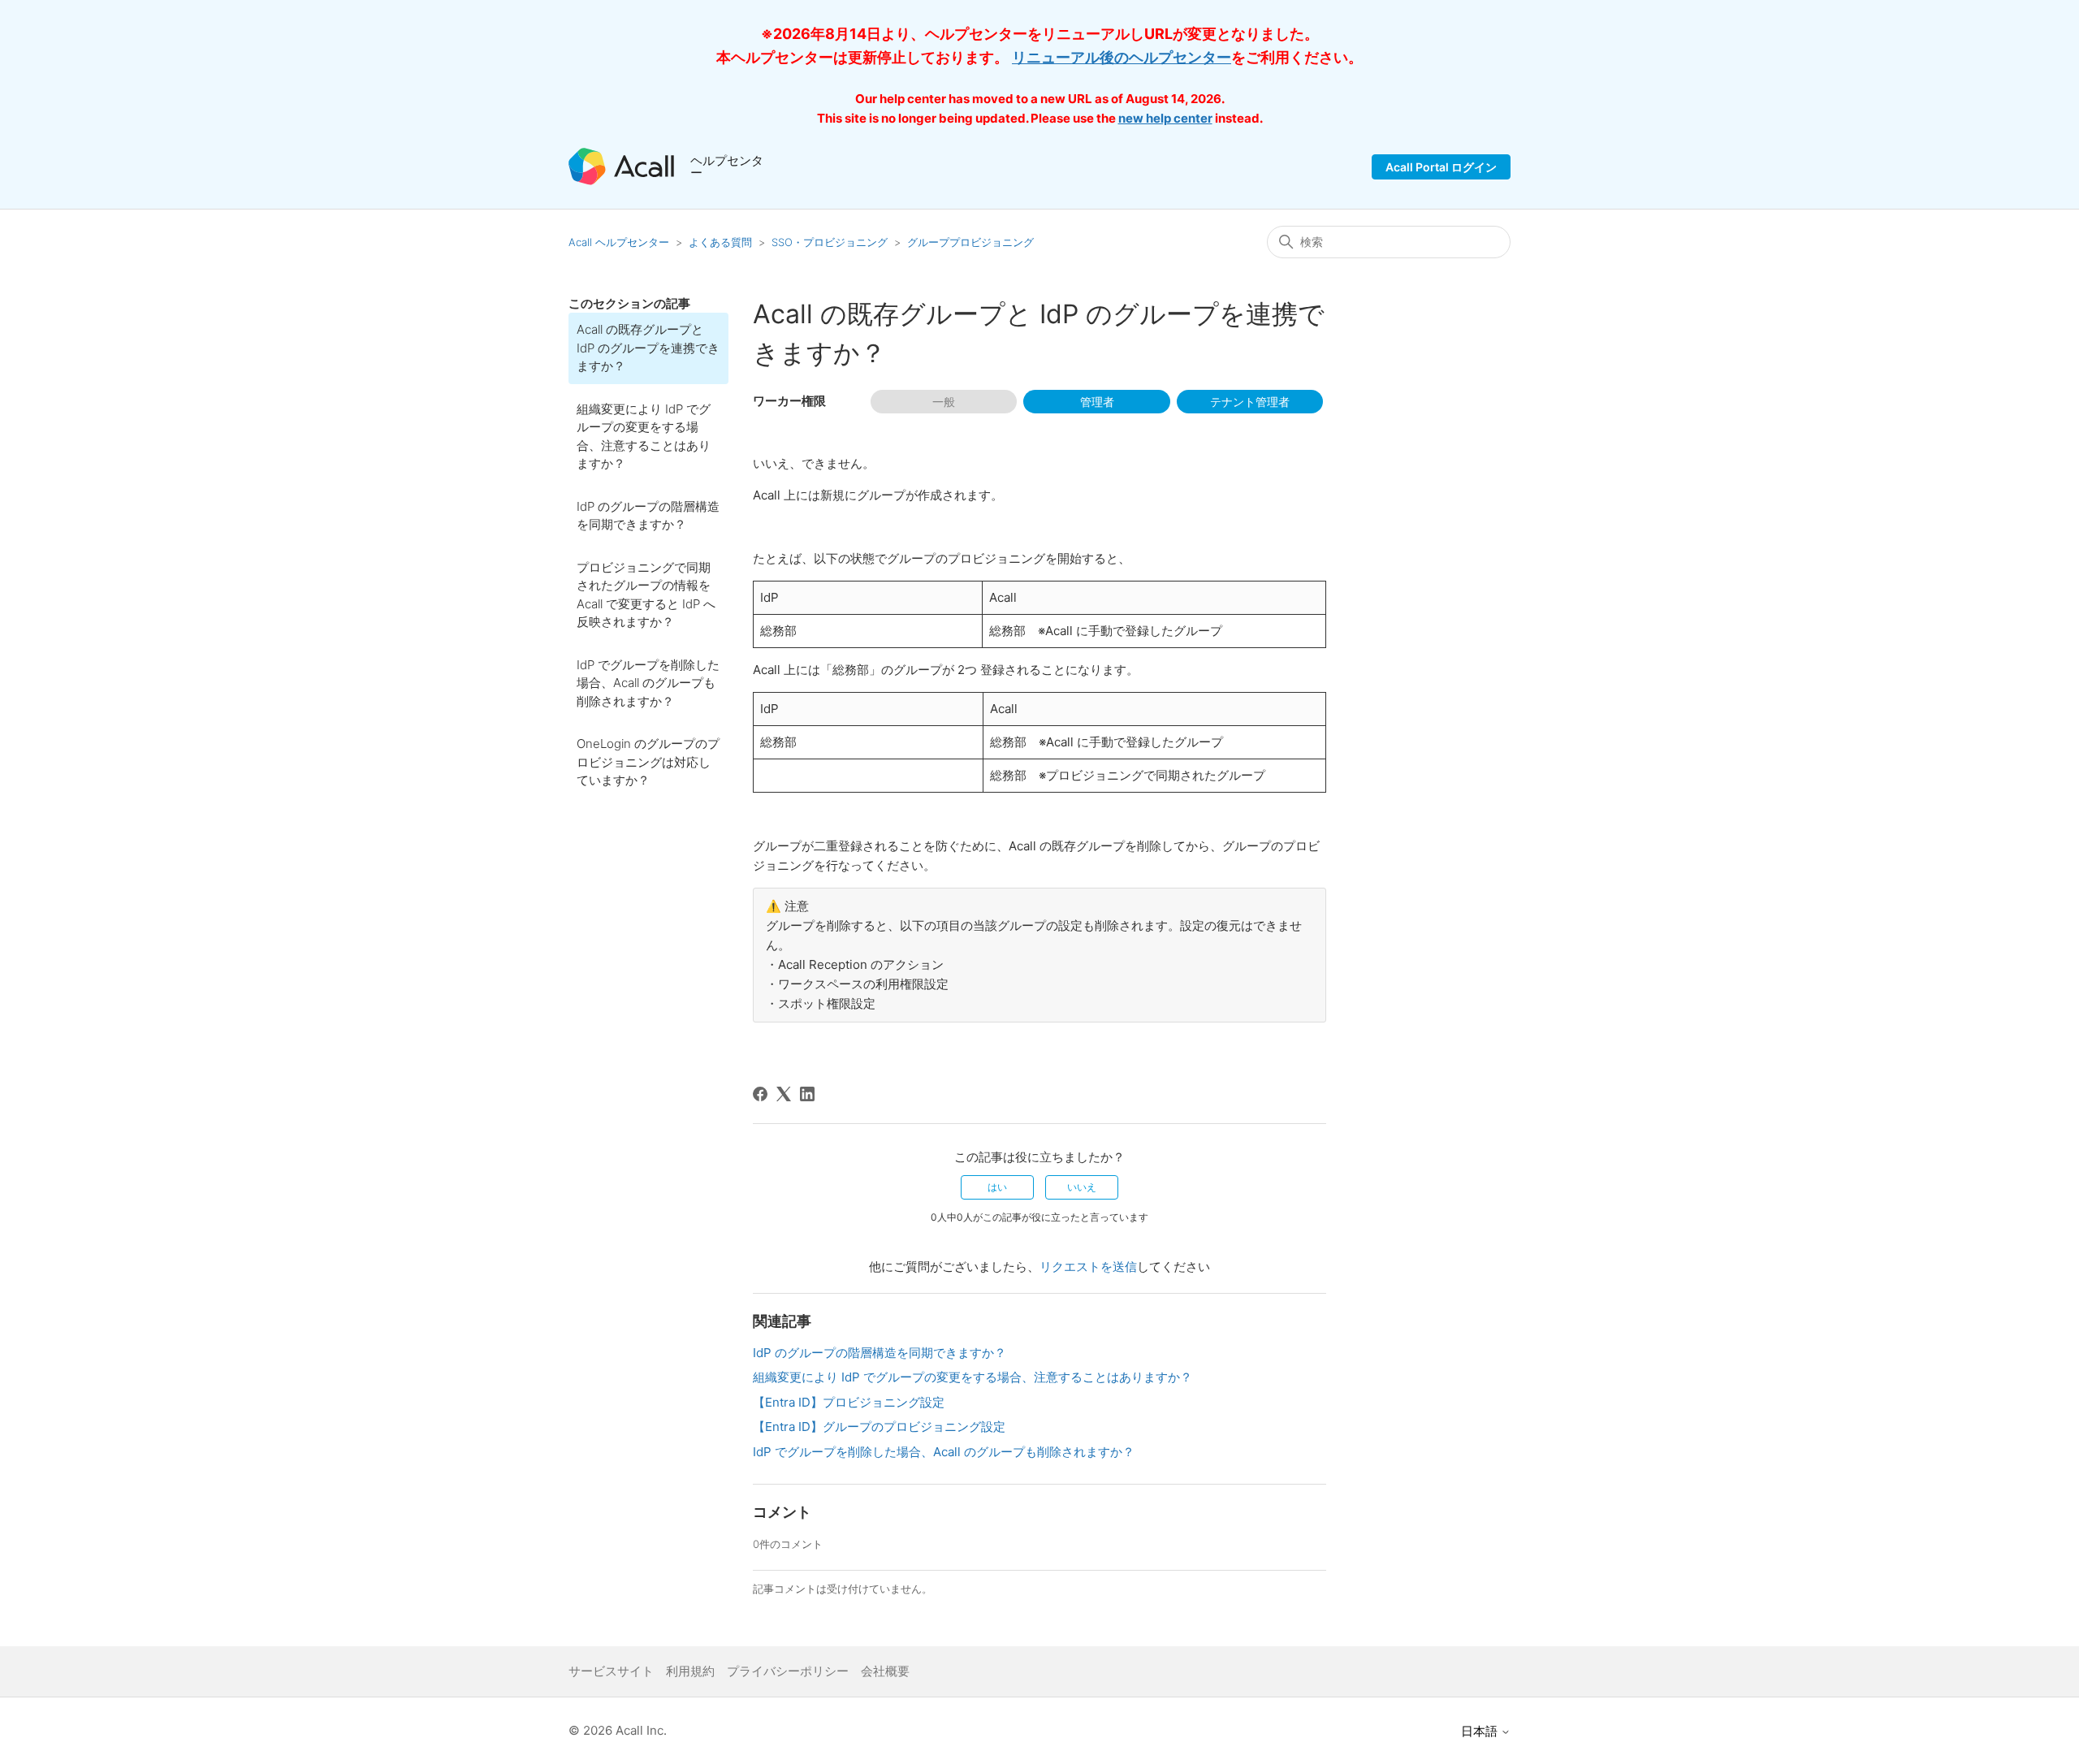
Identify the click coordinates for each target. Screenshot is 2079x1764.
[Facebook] (760, 1094)
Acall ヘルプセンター (620, 242)
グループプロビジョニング (970, 242)
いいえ (1082, 1187)
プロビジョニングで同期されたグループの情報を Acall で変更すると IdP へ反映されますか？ (646, 595)
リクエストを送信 (1088, 1267)
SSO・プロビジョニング (830, 242)
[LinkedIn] (807, 1094)
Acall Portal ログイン (1441, 167)
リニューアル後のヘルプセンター (1122, 57)
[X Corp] (784, 1094)
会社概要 (885, 1671)
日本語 (1481, 1731)
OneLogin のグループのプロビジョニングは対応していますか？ (648, 762)
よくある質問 (720, 242)
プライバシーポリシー (788, 1671)
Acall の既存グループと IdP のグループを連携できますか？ (648, 348)
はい (997, 1187)
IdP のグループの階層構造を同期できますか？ (648, 516)
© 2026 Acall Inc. (618, 1730)
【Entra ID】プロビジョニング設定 (849, 1402)
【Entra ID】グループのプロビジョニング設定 (879, 1427)
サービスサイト (611, 1671)
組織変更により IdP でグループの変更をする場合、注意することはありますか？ (644, 437)
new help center (1165, 118)
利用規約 (690, 1671)
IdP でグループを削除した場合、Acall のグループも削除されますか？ (648, 683)
